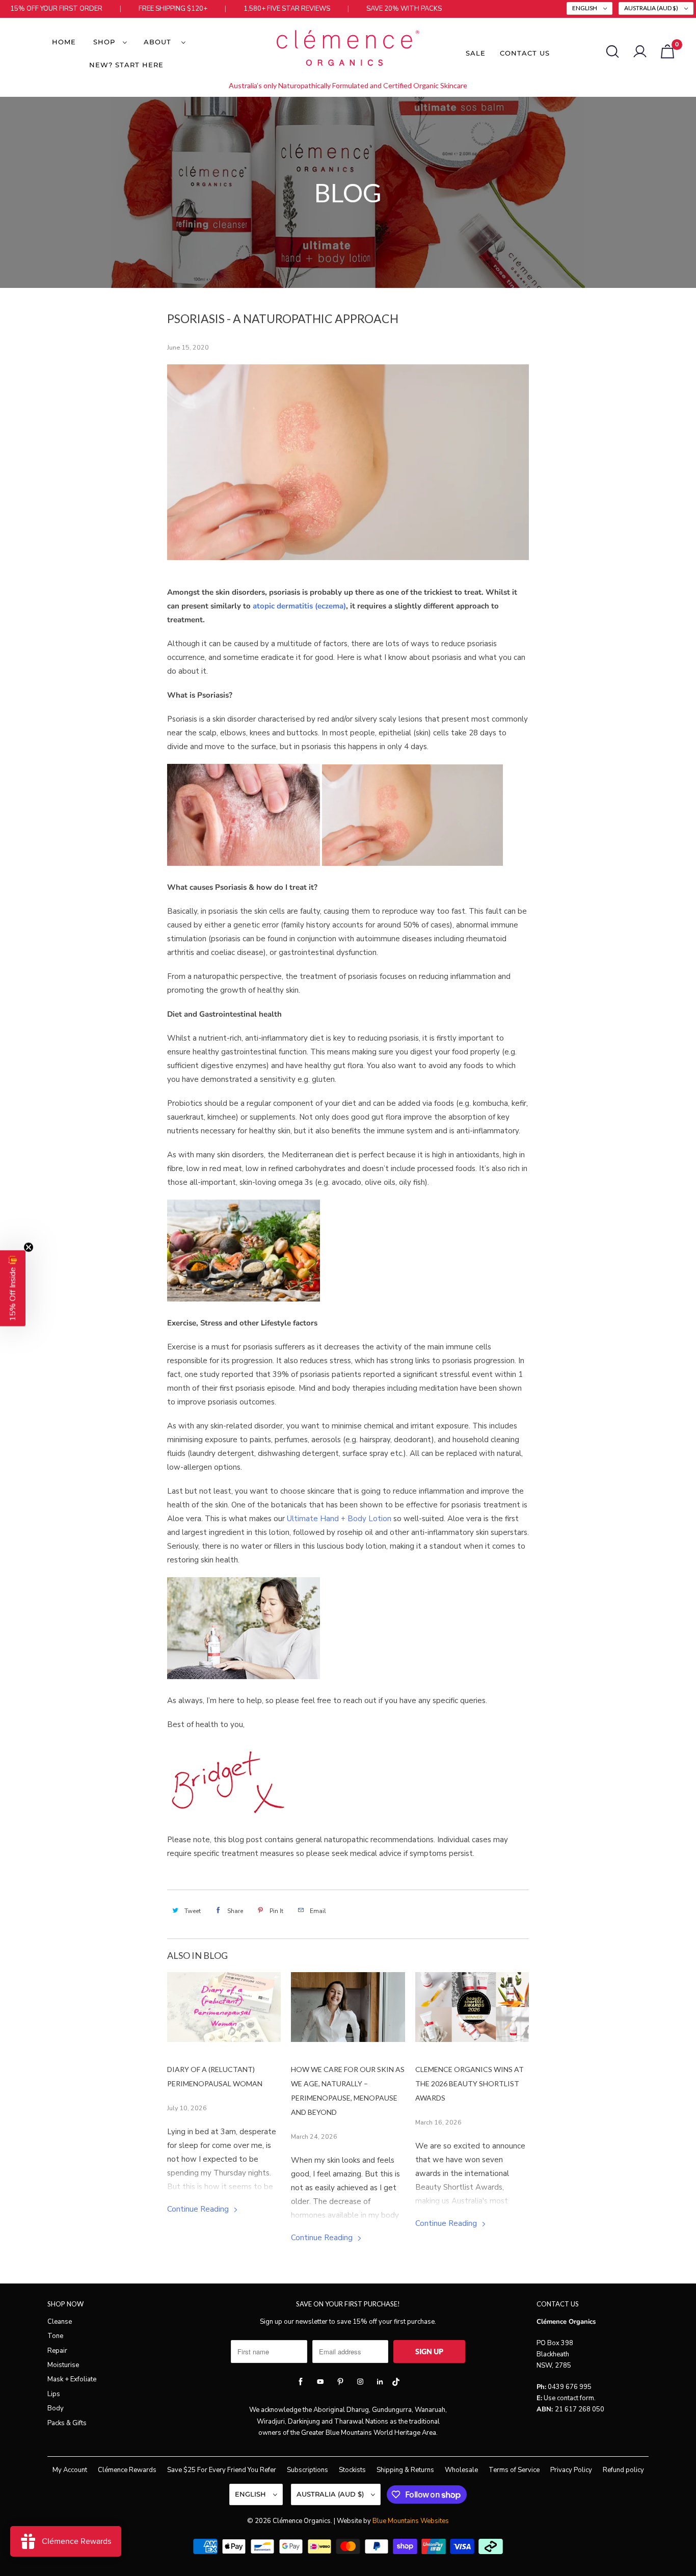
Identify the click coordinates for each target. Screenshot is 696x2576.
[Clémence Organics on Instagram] (360, 2382)
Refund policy (623, 2470)
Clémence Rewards (127, 2470)
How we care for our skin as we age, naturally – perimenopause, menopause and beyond (348, 2091)
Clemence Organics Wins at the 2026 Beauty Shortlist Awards (470, 2083)
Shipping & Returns (405, 2470)
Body (56, 2408)
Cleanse (60, 2322)
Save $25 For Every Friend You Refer (222, 2470)
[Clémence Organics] (348, 50)
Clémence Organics (302, 2521)
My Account (70, 2470)
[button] (13, 1288)
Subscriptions (307, 2470)
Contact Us (525, 53)
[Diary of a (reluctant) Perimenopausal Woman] (224, 2007)
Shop (105, 42)
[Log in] (640, 51)
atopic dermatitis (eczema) (299, 606)
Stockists (352, 2470)
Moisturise (63, 2365)
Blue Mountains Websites (411, 2521)
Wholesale (461, 2470)
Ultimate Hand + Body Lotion (339, 1519)
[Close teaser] (29, 1247)
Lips (54, 2394)
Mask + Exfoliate (72, 2379)
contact (568, 2398)
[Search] (612, 51)
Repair (57, 2351)
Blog (348, 193)
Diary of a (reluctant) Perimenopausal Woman (215, 2076)
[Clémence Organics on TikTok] (396, 2384)
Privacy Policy (571, 2470)
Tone (55, 2336)
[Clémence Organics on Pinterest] (340, 2382)
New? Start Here (126, 65)
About (160, 42)
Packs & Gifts (67, 2423)
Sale (476, 53)
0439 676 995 (570, 2387)
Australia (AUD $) (652, 8)
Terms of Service (514, 2470)
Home (64, 42)
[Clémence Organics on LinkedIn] (380, 2382)
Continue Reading (199, 2209)
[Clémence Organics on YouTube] (320, 2382)
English (585, 8)
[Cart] (667, 51)
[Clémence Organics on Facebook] (301, 2382)
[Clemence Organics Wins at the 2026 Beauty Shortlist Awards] (472, 2007)
